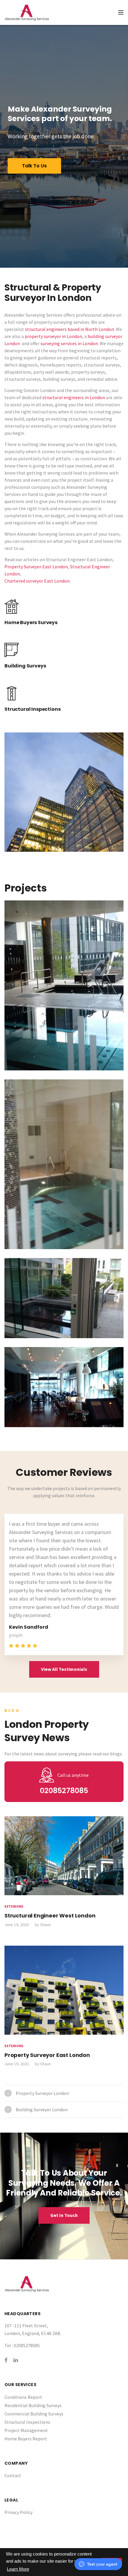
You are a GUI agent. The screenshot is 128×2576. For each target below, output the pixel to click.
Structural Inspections (27, 2422)
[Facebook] (6, 2360)
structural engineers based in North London (70, 329)
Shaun (46, 1925)
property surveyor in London (53, 336)
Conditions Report (23, 2397)
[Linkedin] (16, 2360)
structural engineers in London (74, 397)
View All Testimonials (64, 1669)
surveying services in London (69, 343)
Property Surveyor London (42, 2093)
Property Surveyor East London (36, 567)
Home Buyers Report (26, 2439)
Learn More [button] (18, 2569)
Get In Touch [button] (64, 2215)
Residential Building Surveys (33, 2405)
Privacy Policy (18, 2512)
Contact (13, 2475)
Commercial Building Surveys (34, 2414)
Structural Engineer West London (50, 1916)
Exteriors (14, 1906)
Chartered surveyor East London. (38, 581)
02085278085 (64, 1791)
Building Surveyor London (42, 2109)
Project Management (26, 2430)
